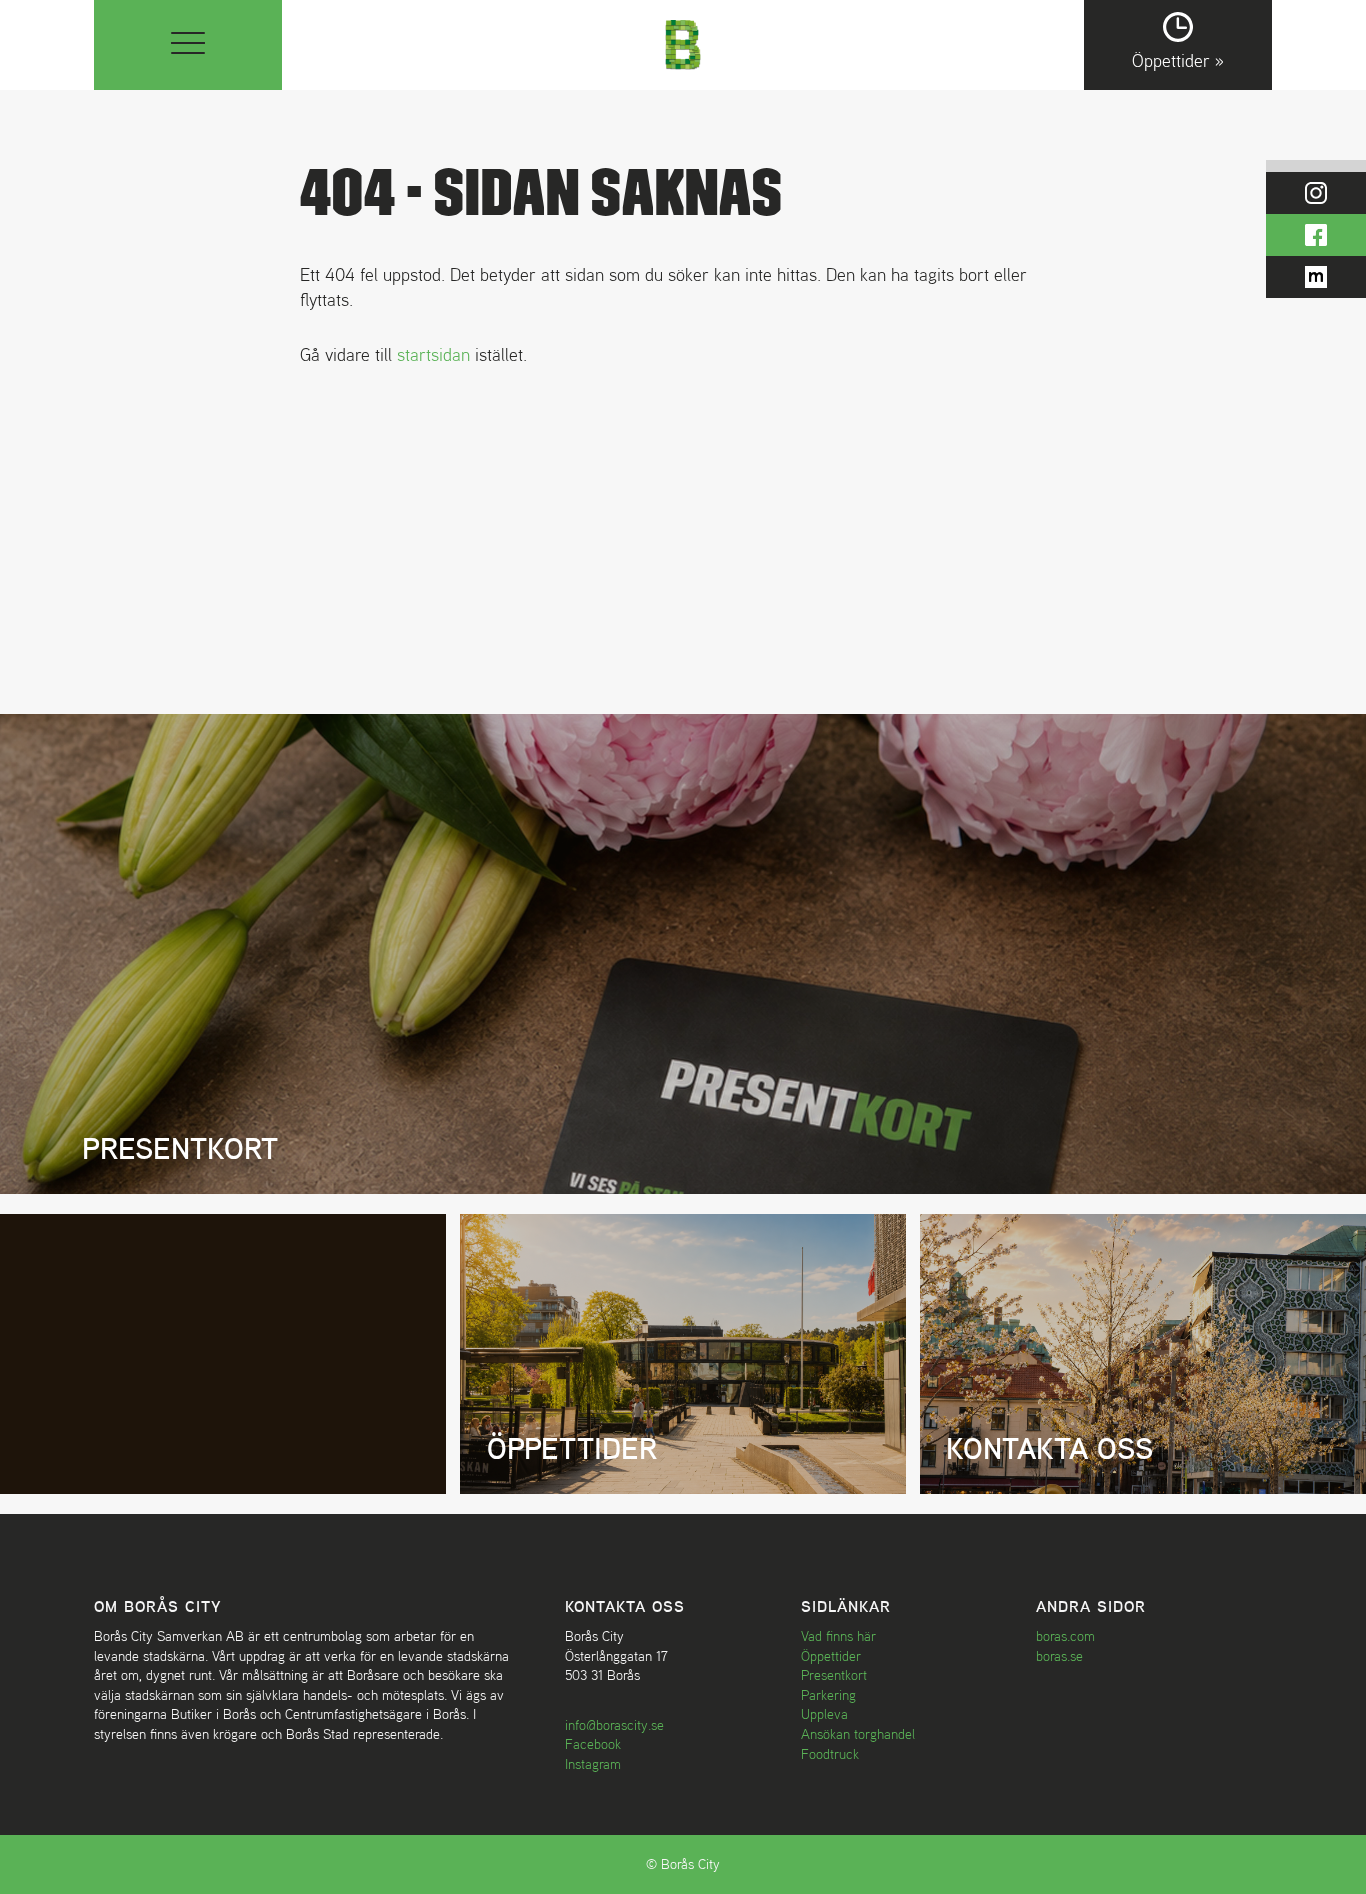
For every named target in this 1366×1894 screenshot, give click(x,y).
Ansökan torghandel (858, 1734)
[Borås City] (683, 42)
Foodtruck (830, 1754)
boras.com (1065, 1636)
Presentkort (834, 1675)
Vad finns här (838, 1636)
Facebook (593, 1744)
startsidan (433, 354)
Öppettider (831, 1656)
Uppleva (824, 1714)
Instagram (593, 1764)
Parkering (828, 1695)
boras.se (1059, 1656)
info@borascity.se (614, 1725)
